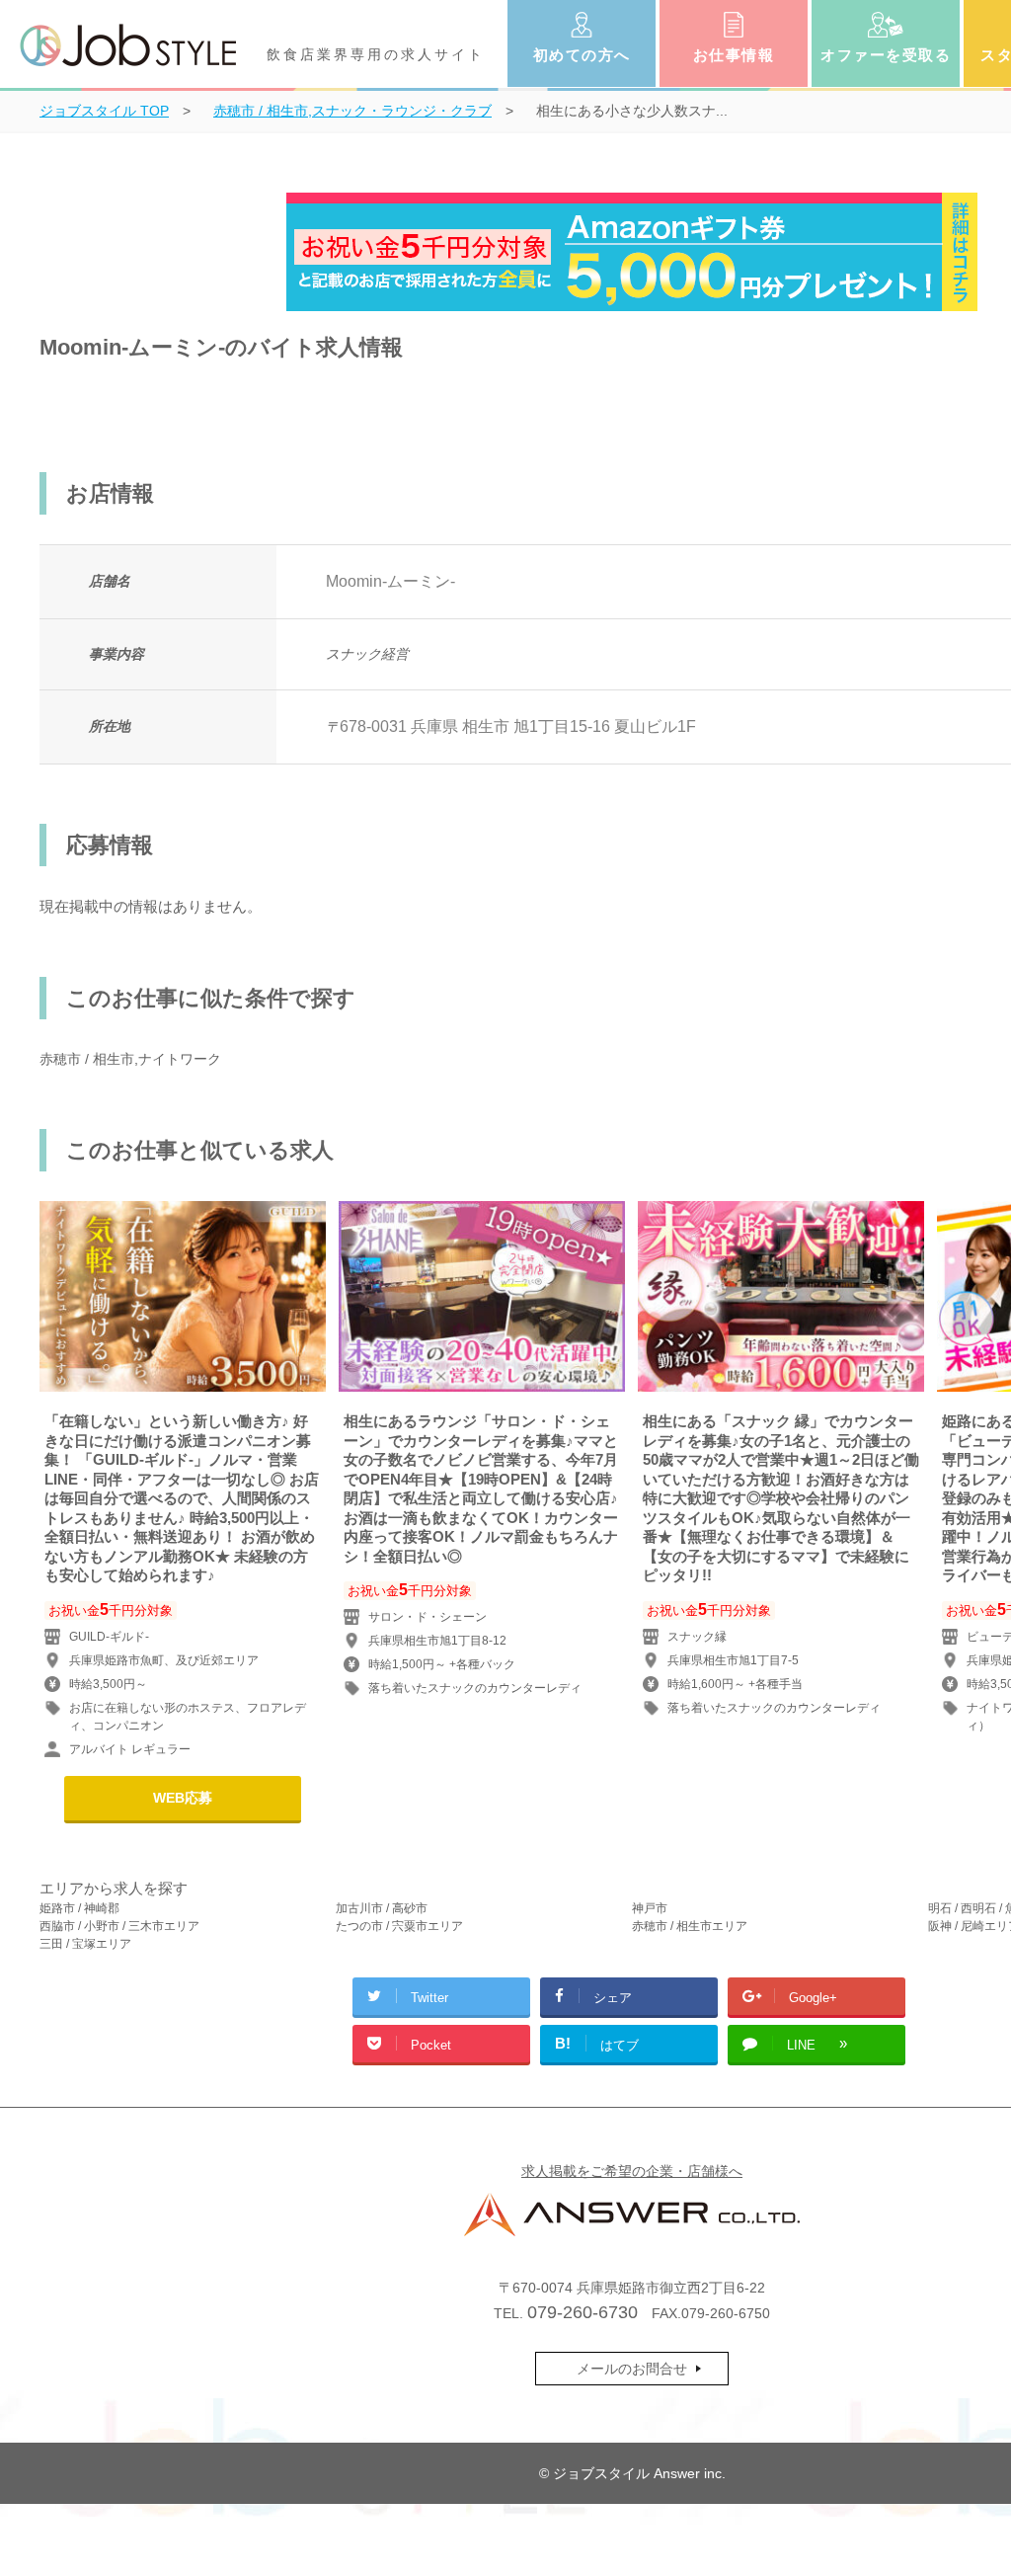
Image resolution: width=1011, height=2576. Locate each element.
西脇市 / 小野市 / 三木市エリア (119, 1926)
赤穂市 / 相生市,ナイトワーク (130, 1059)
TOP (104, 111)
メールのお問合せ (632, 2369)
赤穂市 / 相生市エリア (690, 1926)
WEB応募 (183, 1798)
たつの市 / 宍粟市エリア (399, 1926)
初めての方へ (582, 55)
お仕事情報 (734, 55)
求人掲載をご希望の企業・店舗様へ (632, 2171)
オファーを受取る (886, 55)
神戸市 (650, 1908)
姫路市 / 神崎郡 (79, 1908)
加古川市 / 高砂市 (382, 1908)
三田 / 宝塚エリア (85, 1944)
